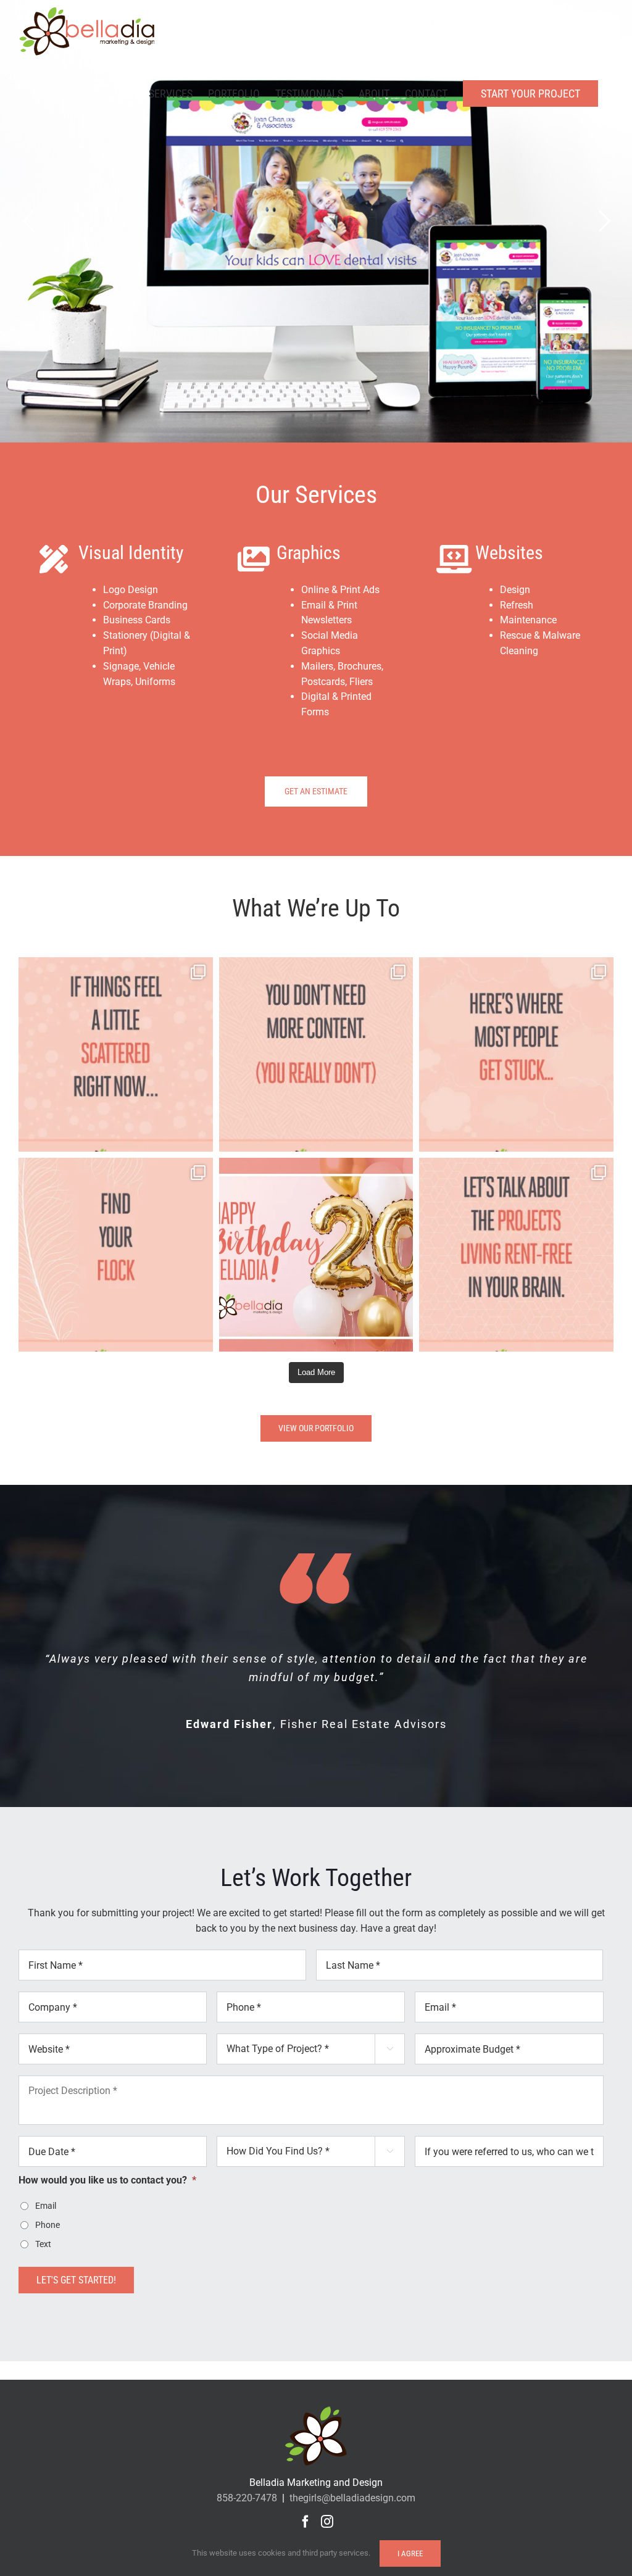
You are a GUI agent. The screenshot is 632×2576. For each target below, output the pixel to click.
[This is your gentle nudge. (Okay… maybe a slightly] (116, 1054)
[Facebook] (306, 2522)
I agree (410, 2553)
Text (43, 2244)
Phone (48, 2225)
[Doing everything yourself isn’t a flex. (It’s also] (516, 1255)
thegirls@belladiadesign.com (352, 2498)
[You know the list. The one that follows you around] (516, 1054)
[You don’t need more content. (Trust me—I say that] (316, 1054)
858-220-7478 (247, 2498)
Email (46, 2206)
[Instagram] (327, 2522)
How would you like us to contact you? (107, 2180)
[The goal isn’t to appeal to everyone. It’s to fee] (116, 1255)
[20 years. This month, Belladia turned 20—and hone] (316, 1255)
